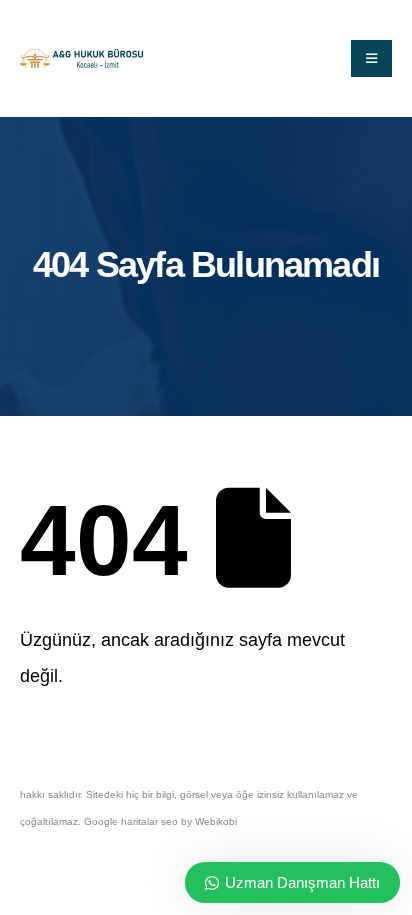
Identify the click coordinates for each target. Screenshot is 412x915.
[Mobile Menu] (371, 58)
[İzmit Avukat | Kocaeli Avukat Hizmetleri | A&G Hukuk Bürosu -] (81, 58)
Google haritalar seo (131, 821)
